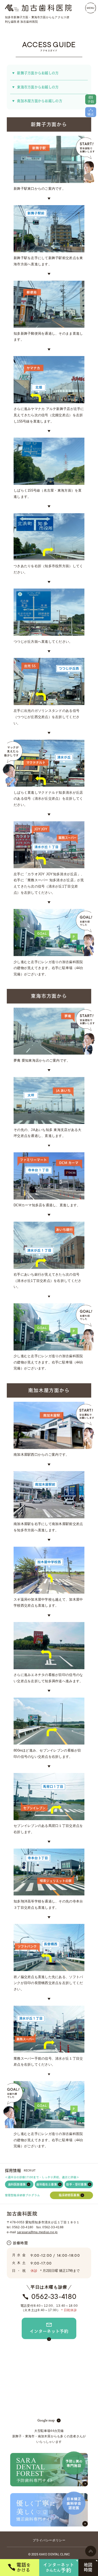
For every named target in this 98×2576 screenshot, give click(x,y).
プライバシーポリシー (49, 2540)
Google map (46, 2420)
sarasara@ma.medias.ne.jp (37, 2232)
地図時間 (88, 2567)
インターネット (59, 2568)
